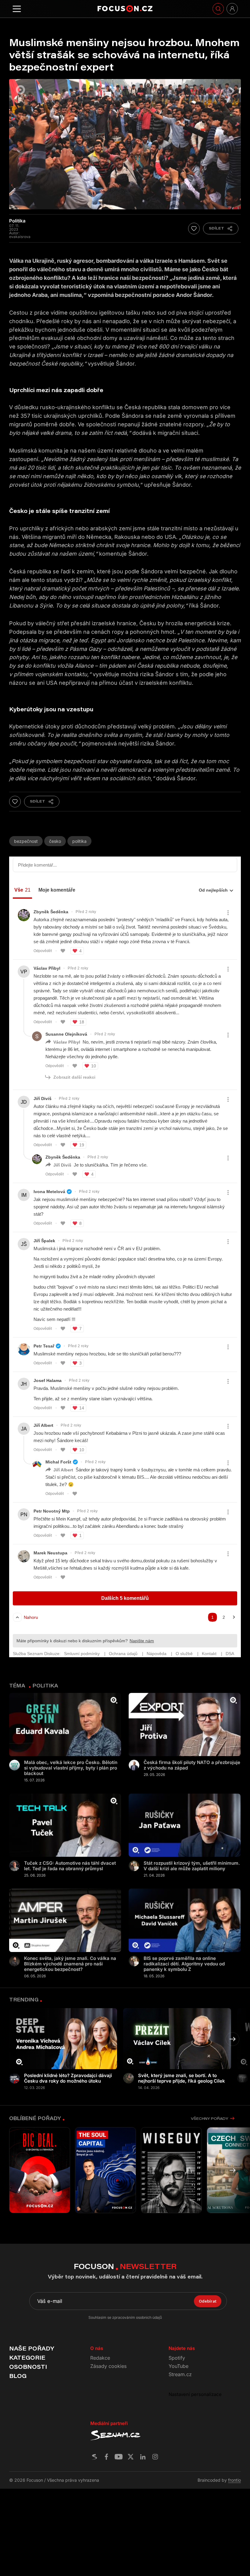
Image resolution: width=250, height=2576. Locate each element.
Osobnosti (28, 2367)
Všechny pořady (209, 2118)
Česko (55, 841)
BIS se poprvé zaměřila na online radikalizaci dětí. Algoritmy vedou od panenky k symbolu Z (184, 1964)
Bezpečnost (26, 841)
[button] (232, 2039)
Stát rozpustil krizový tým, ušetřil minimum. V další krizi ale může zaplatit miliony (192, 1866)
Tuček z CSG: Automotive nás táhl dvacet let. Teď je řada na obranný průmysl (70, 1866)
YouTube (179, 2366)
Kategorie (27, 2358)
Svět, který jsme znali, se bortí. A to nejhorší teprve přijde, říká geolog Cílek (182, 2078)
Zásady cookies (108, 2366)
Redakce (100, 2358)
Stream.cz (180, 2374)
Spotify (177, 2358)
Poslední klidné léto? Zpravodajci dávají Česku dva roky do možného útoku (68, 2078)
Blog (18, 2376)
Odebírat (208, 2301)
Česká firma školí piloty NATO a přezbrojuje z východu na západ (192, 1765)
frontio (234, 2480)
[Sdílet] (221, 229)
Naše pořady (32, 2348)
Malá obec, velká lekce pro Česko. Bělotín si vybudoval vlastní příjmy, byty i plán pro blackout (71, 1768)
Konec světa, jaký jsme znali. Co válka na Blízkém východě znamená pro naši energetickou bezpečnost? (70, 1964)
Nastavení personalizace (195, 2394)
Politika (79, 841)
